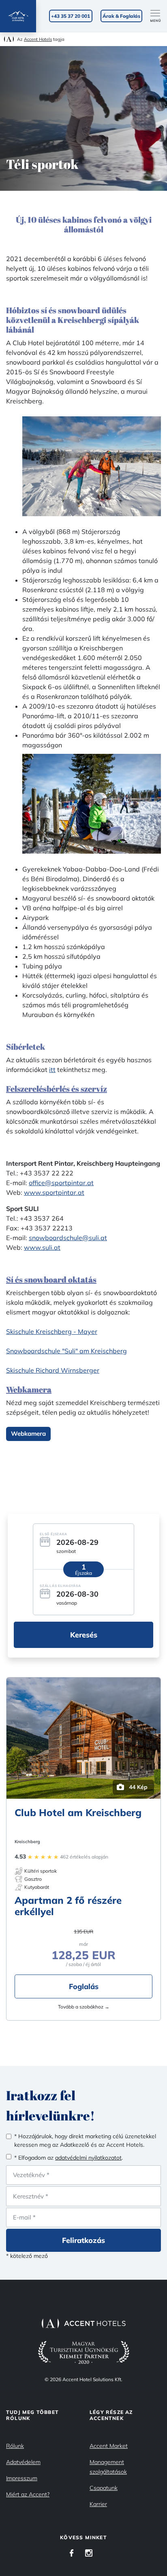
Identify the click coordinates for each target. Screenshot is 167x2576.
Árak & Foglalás (121, 16)
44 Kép (138, 1787)
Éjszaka (83, 1573)
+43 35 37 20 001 (71, 16)
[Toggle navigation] (159, 16)
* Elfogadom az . (69, 2158)
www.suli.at (42, 1247)
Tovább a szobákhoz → (84, 2007)
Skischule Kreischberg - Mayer (52, 1331)
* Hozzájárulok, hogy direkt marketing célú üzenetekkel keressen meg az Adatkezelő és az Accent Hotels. (85, 2140)
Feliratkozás (83, 2240)
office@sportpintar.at (61, 1183)
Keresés (84, 1635)
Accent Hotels (38, 39)
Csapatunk (104, 2488)
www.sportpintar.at (54, 1192)
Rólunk (15, 2446)
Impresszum (22, 2478)
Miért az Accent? (28, 2494)
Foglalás (84, 1986)
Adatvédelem (23, 2462)
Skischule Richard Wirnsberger (53, 1370)
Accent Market (109, 2446)
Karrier (98, 2504)
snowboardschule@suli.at (68, 1238)
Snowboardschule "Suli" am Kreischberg (66, 1351)
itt (52, 1070)
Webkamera (28, 1434)
